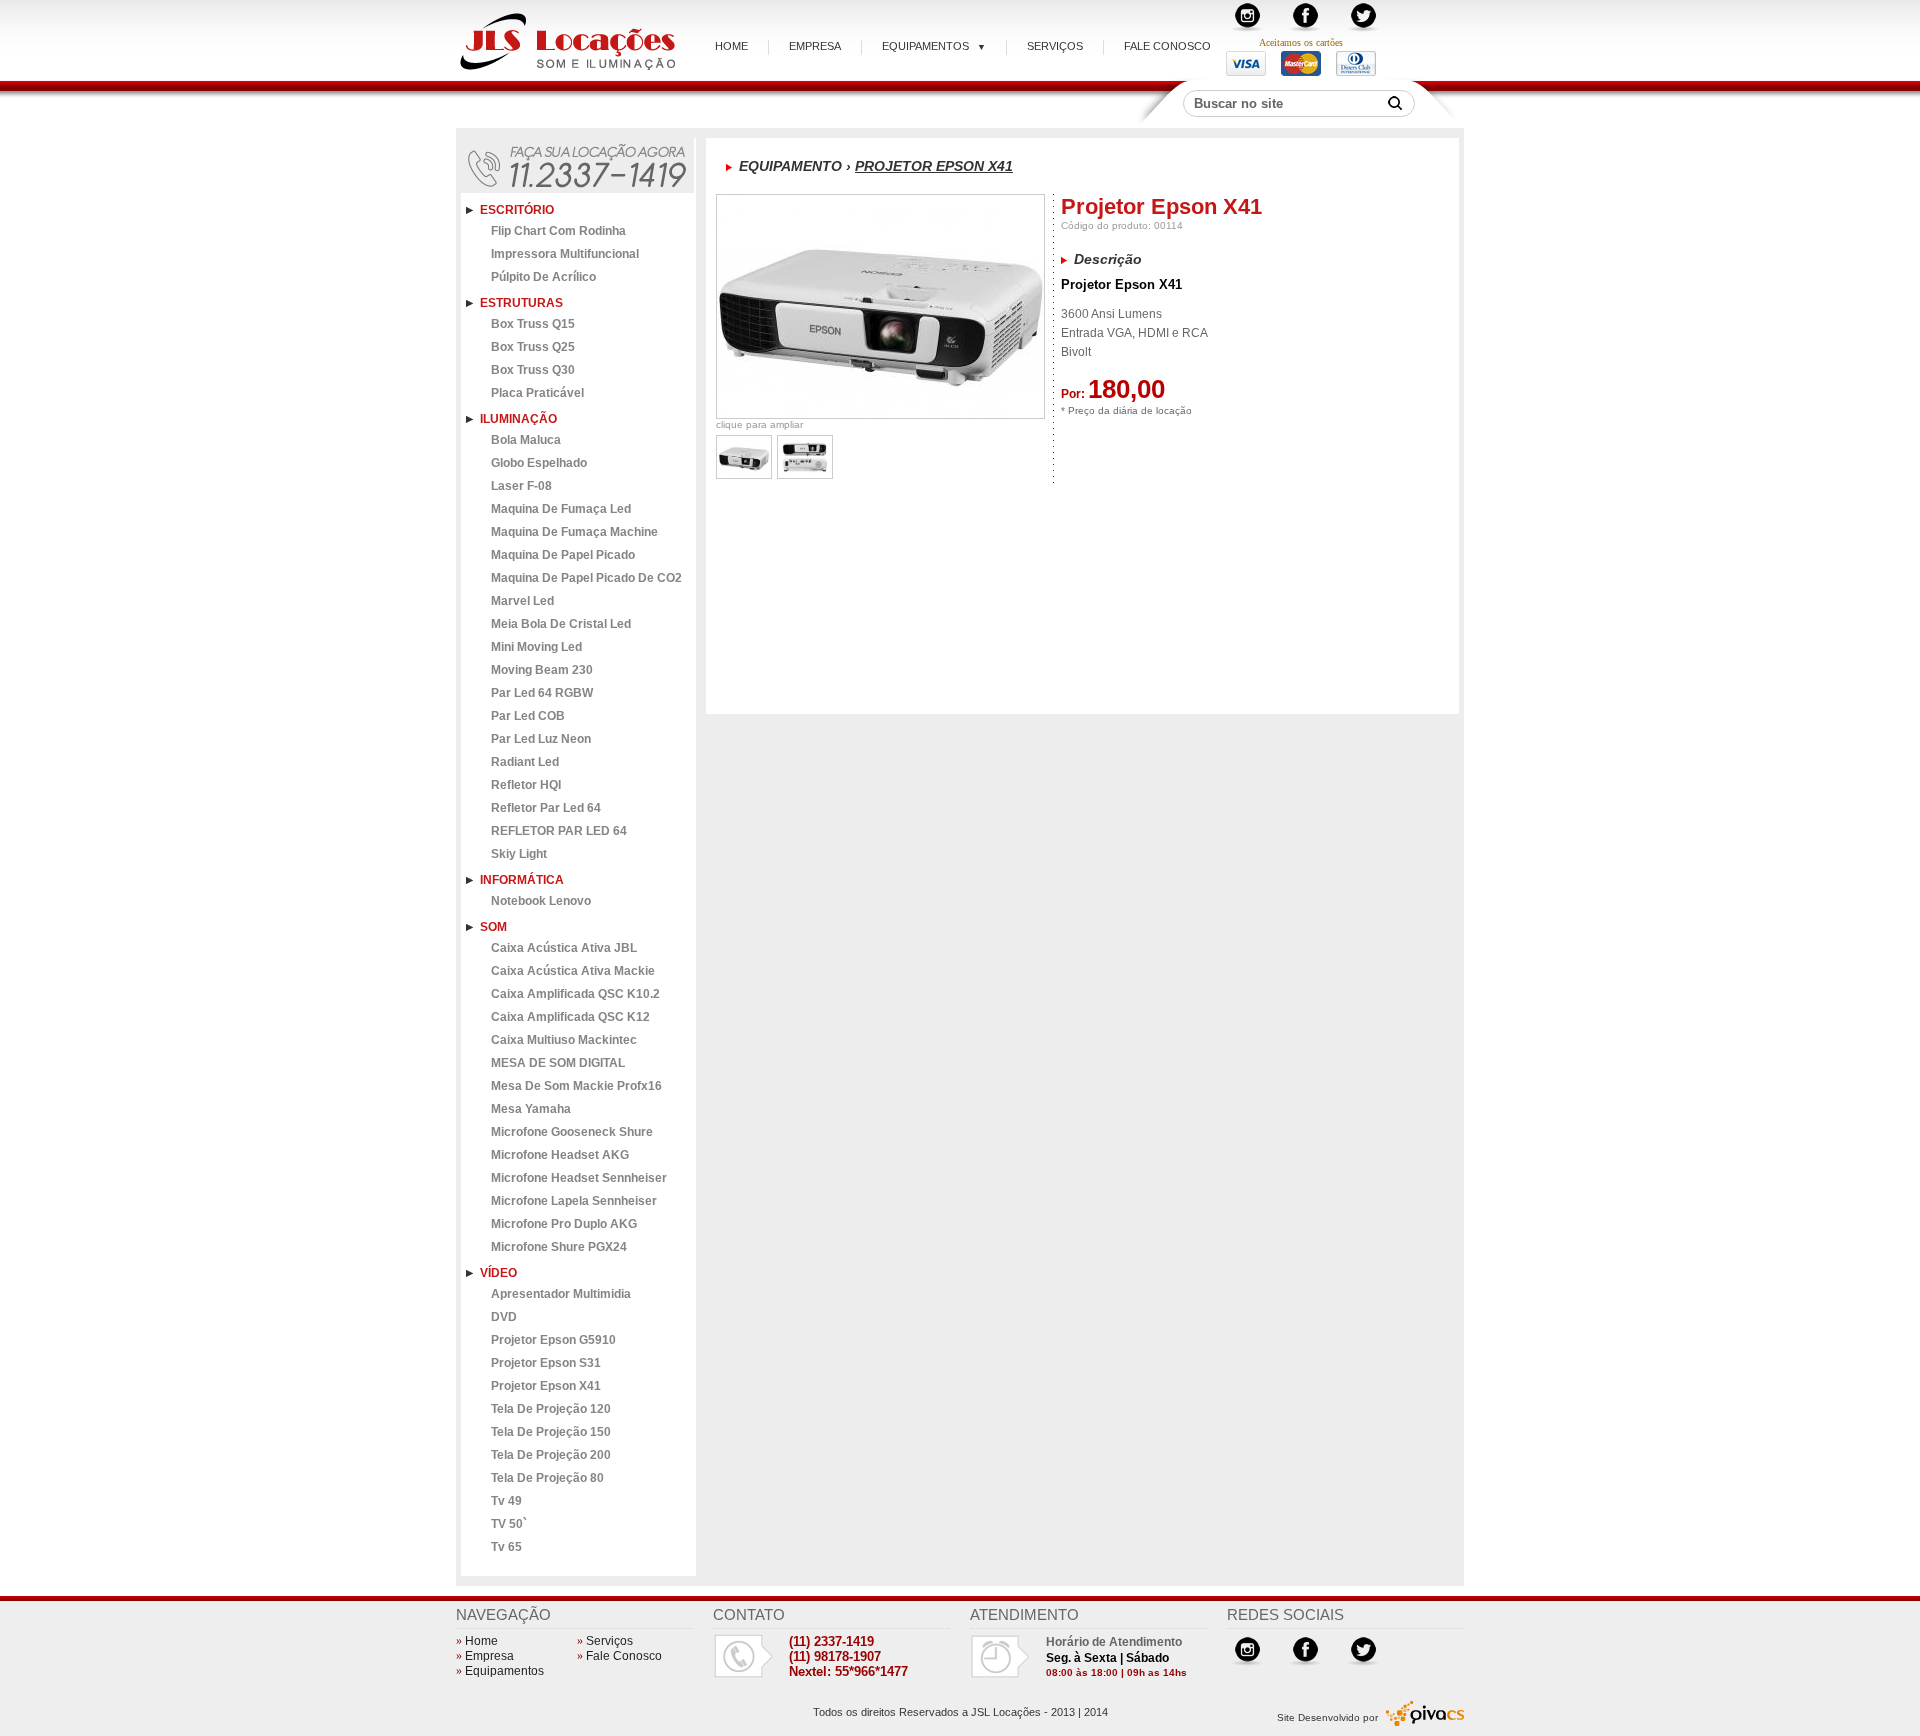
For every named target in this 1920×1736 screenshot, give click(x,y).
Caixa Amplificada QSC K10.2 (575, 994)
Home (731, 46)
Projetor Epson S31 (546, 1363)
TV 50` (509, 1524)
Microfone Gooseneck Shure (572, 1132)
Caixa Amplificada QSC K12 (570, 1017)
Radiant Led (525, 762)
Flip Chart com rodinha (558, 231)
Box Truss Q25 (533, 347)
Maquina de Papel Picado (563, 555)
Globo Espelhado (539, 463)
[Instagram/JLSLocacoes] (1247, 26)
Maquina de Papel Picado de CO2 (586, 578)
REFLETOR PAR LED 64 (559, 831)
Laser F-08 (521, 486)
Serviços (1055, 46)
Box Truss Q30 (533, 370)
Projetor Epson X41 (546, 1386)
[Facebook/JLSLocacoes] (1305, 26)
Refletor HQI (526, 785)
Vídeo (498, 1273)
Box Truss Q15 (533, 324)
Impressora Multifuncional (565, 254)
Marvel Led (522, 601)
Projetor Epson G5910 (553, 1340)
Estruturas (521, 303)
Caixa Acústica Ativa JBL (564, 948)
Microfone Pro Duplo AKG (564, 1224)
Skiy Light (519, 854)
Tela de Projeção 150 (551, 1432)
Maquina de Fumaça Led (561, 509)
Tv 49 (506, 1501)
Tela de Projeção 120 (551, 1409)
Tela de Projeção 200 (551, 1455)
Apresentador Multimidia (561, 1294)
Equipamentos (934, 46)
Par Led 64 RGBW (542, 693)
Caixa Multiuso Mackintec (564, 1040)
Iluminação (518, 419)
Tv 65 (506, 1547)
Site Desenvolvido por (1327, 1717)
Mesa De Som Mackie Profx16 (576, 1086)
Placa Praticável (537, 393)
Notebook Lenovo (541, 901)
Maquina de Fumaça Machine (574, 532)
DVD (504, 1317)
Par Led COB (528, 716)
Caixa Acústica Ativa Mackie (573, 971)
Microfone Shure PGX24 (559, 1247)
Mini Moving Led (536, 647)
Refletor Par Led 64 (546, 808)
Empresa (815, 46)
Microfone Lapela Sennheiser (574, 1201)
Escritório (517, 210)
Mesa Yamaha (531, 1109)
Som (493, 927)
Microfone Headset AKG (560, 1155)
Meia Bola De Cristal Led (561, 624)
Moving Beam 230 (542, 670)
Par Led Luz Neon (541, 739)
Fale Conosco (1167, 46)
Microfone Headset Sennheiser (579, 1178)
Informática (522, 880)
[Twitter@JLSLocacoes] (1363, 26)
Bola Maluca (526, 440)
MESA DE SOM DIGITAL (558, 1063)
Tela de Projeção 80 (547, 1478)
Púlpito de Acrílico (543, 277)
